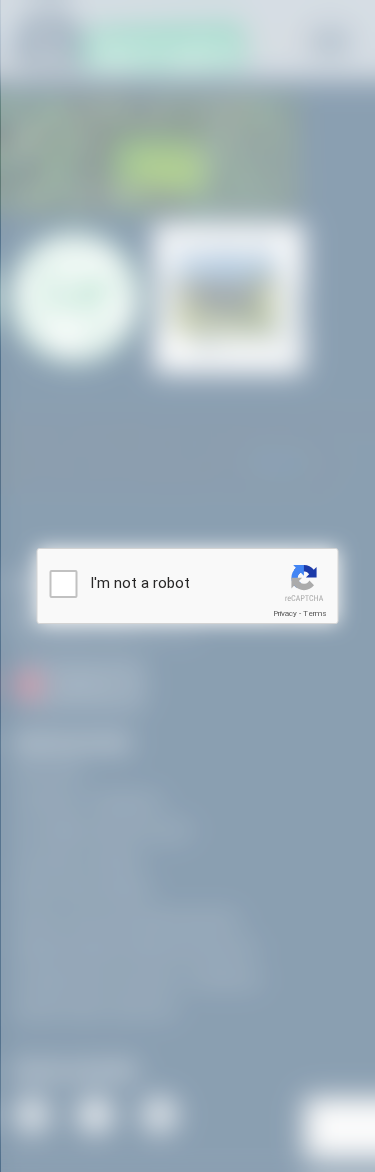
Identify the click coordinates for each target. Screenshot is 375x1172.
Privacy (285, 613)
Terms (315, 613)
